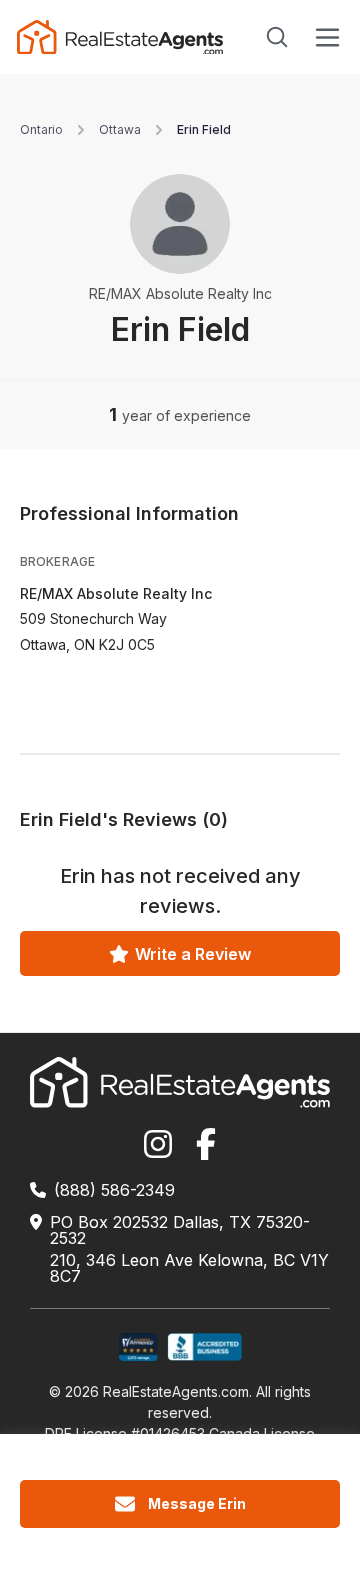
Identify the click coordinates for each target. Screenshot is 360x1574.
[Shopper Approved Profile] (138, 1347)
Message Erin (197, 1503)
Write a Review (193, 954)
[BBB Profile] (204, 1347)
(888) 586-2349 (114, 1190)
